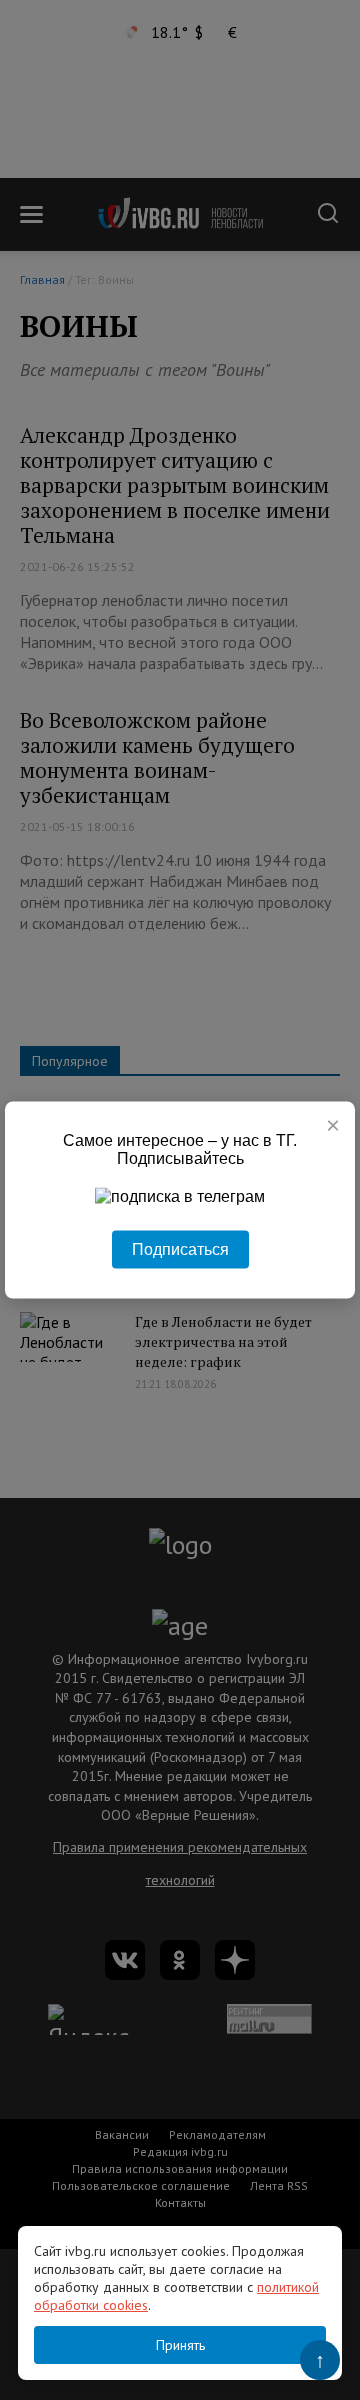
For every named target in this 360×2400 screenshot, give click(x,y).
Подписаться (180, 1249)
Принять (180, 2345)
